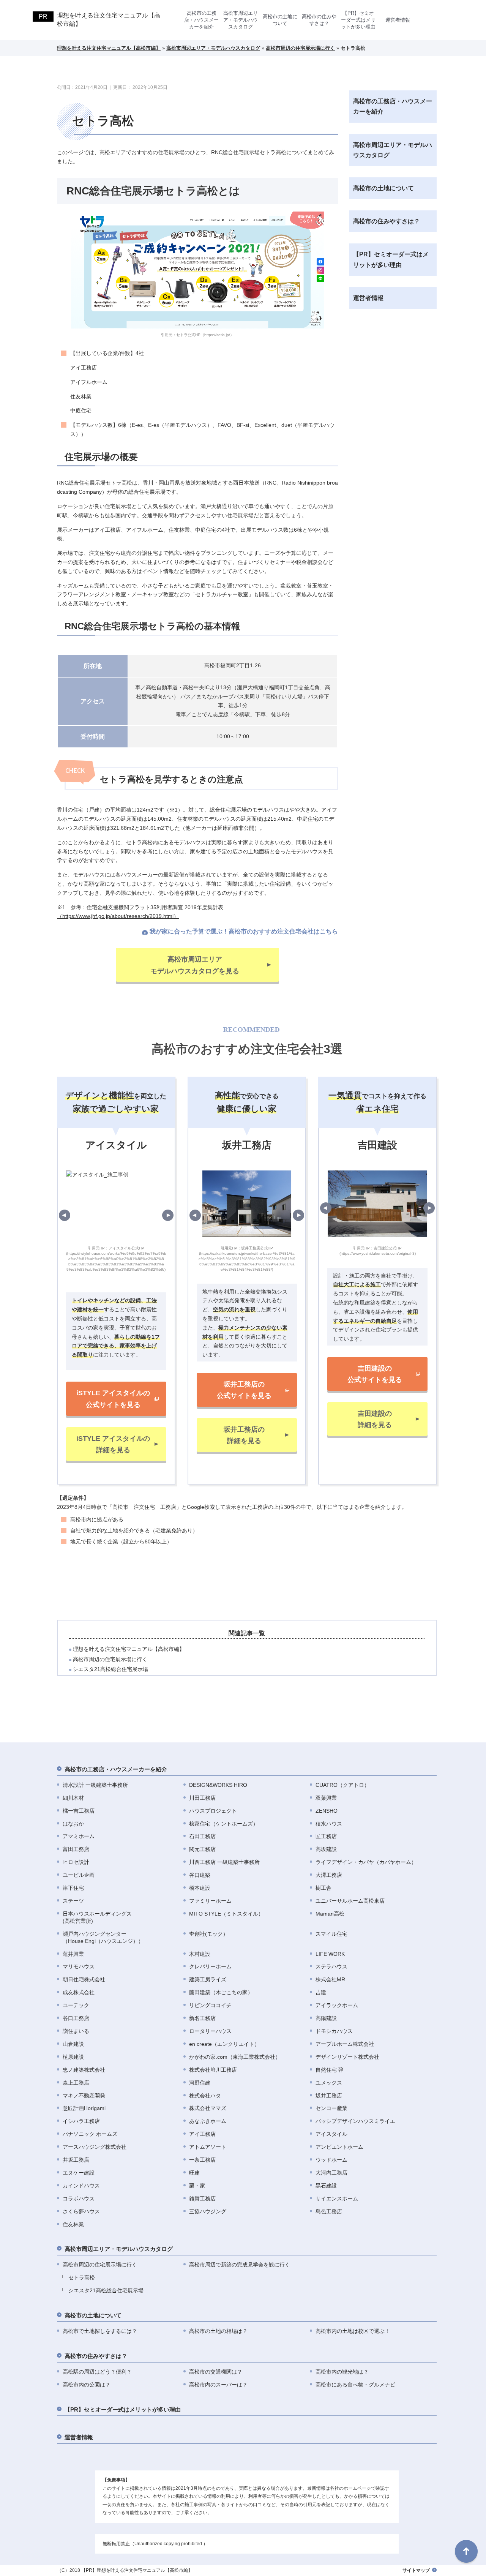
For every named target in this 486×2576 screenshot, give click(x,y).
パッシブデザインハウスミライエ (355, 2121)
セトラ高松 (82, 2277)
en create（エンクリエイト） (224, 2044)
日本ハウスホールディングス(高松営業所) (97, 1917)
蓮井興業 (73, 1954)
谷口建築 (200, 1875)
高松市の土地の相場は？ (218, 2331)
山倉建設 (73, 2044)
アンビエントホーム (339, 2147)
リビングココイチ (210, 2005)
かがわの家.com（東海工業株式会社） (235, 2057)
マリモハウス (79, 1966)
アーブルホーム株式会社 (345, 2044)
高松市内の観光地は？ (342, 2372)
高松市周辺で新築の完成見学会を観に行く (240, 2265)
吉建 (321, 1992)
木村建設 (200, 1954)
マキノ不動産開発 (84, 2096)
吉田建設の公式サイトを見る (375, 1374)
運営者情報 (398, 20)
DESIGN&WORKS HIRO (218, 1785)
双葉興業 (326, 1798)
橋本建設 (200, 1888)
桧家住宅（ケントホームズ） (224, 1824)
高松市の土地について (280, 20)
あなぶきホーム (208, 2121)
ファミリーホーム (210, 1901)
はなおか (73, 1824)
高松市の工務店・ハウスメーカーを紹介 (201, 20)
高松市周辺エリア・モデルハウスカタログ (241, 20)
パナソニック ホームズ (90, 2134)
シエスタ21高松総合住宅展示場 (110, 1669)
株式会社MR (330, 1979)
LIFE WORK (330, 1954)
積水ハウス (329, 1824)
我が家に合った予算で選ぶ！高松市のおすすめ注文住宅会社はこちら (244, 931)
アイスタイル (331, 2134)
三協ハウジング (208, 2211)
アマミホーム (79, 1836)
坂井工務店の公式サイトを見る (244, 1390)
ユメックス (329, 2083)
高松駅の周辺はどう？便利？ (97, 2372)
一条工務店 (202, 2160)
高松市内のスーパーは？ (218, 2385)
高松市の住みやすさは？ (319, 20)
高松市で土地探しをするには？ (100, 2331)
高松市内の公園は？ (87, 2385)
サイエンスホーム (337, 2199)
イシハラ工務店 (81, 2121)
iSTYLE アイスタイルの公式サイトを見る (113, 1399)
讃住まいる (76, 2031)
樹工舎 (323, 1888)
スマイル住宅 (331, 1934)
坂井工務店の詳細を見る (244, 1435)
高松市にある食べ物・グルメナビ (355, 2385)
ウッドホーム (331, 2160)
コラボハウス (79, 2199)
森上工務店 (76, 2083)
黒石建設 (326, 2186)
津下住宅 (73, 1888)
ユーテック (76, 2005)
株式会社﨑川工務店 (213, 2070)
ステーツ (73, 1901)
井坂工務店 (76, 2160)
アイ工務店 (84, 368)
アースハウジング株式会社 (95, 2147)
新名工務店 (202, 2018)
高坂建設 (326, 1849)
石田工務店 (202, 1836)
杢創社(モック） (209, 1934)
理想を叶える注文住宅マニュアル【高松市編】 (109, 20)
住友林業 (81, 396)
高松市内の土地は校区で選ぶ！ (353, 2331)
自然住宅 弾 (330, 2070)
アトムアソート (208, 2147)
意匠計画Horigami (84, 2108)
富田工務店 (76, 1849)
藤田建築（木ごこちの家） (221, 1992)
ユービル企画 (79, 1875)
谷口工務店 (76, 2018)
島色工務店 (329, 2211)
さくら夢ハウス (81, 2211)
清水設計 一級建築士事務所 (95, 1785)
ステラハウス (331, 1966)
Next (168, 1215)
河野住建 (200, 2083)
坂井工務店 (329, 2096)
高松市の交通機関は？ (216, 2372)
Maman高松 (330, 1914)
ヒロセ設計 (76, 1862)
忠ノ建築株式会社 (84, 2070)
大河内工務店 (331, 2173)
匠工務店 (326, 1836)
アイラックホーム (337, 2005)
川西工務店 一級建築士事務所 (224, 1862)
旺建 (194, 2173)
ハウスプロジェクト (213, 1811)
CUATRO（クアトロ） (342, 1785)
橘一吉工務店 (79, 1811)
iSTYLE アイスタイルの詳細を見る (113, 1444)
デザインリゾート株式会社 (347, 2057)
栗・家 (197, 2186)
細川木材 (73, 1798)
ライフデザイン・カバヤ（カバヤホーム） (366, 1862)
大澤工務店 (329, 1875)
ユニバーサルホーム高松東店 (350, 1901)
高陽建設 (326, 2018)
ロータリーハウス (210, 2031)
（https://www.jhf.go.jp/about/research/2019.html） (118, 916)
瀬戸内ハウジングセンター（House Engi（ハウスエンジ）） (103, 1937)
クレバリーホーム (210, 1966)
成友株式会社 (79, 1992)
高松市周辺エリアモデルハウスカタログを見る (195, 965)
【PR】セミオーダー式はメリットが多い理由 (358, 20)
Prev (65, 1215)
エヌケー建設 (79, 2173)
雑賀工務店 (202, 2199)
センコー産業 (331, 2108)
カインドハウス (81, 2186)
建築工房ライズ (208, 1979)
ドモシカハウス (334, 2031)
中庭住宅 (81, 411)
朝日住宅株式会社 (84, 1979)
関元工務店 (202, 1849)
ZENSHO (327, 1811)
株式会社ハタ (205, 2096)
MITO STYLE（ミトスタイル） (226, 1914)
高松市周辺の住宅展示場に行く (110, 1659)
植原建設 (73, 2057)
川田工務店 (202, 1798)
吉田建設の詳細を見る (375, 1419)
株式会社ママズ (208, 2108)
